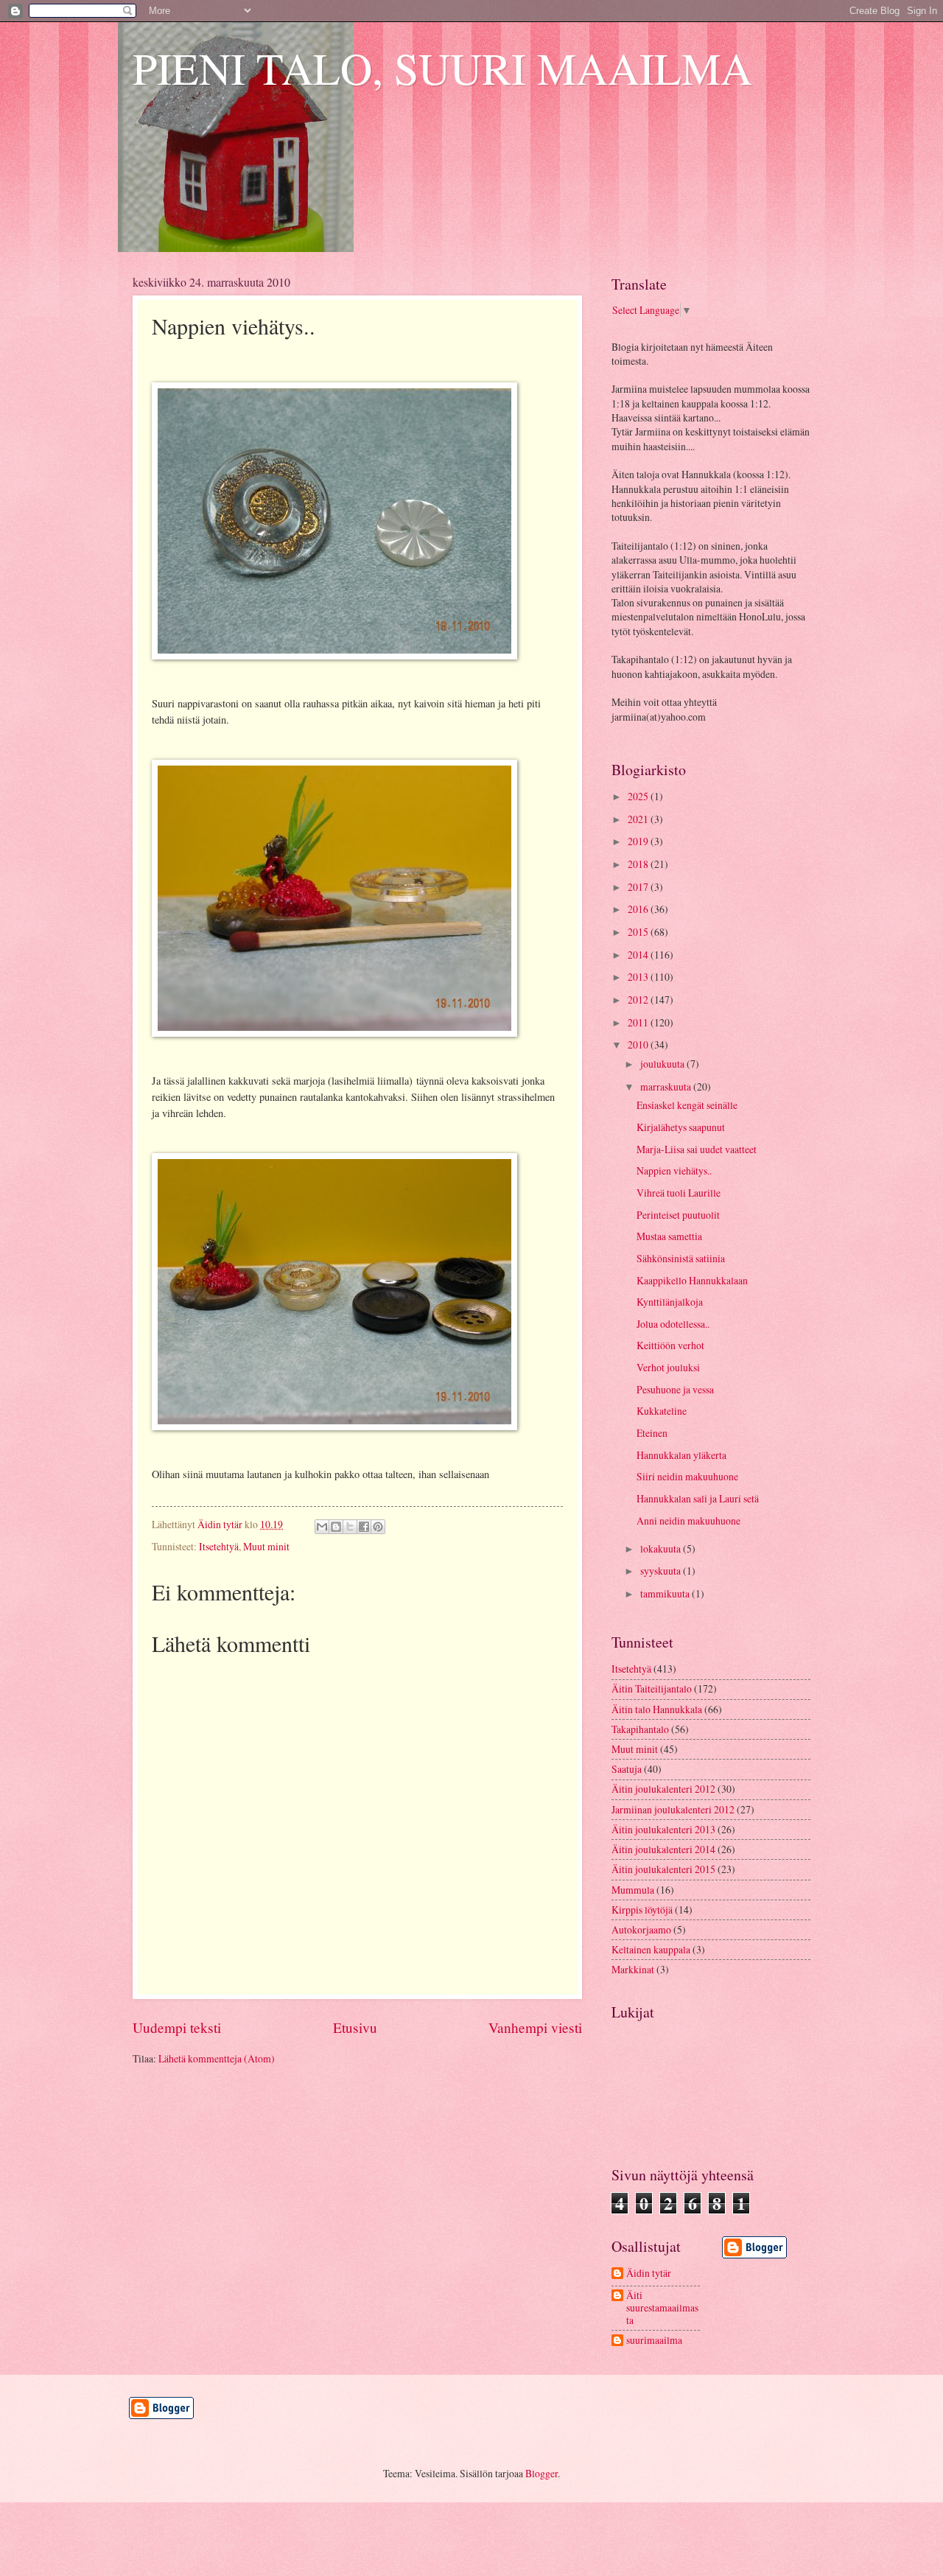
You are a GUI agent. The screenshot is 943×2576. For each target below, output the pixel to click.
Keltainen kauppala (651, 1949)
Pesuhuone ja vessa (675, 1389)
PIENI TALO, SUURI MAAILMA (442, 68)
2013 (639, 977)
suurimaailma (654, 2341)
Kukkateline (662, 1411)
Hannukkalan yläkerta (681, 1455)
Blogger (541, 2473)
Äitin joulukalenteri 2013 (663, 1829)
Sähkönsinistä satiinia (681, 1258)
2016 (639, 909)
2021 (639, 819)
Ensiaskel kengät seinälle (687, 1105)
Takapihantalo (640, 1729)
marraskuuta (667, 1086)
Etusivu (355, 2027)
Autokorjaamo (641, 1929)
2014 (639, 955)
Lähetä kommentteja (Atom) (217, 2058)
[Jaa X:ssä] (350, 1527)
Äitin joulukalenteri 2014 (663, 1849)
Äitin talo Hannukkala (657, 1709)
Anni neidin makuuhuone (688, 1520)
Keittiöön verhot (670, 1345)
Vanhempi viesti (535, 2027)
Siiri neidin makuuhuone (687, 1476)
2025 (639, 796)
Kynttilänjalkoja (670, 1302)
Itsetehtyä (219, 1546)
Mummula (633, 1890)
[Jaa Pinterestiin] (378, 1527)
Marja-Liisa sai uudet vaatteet (697, 1149)
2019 (639, 841)
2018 (639, 864)
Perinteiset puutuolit (678, 1215)
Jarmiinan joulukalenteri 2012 (673, 1809)
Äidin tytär (649, 2274)
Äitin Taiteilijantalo (652, 1688)
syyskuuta (662, 1571)
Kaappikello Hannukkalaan (692, 1280)
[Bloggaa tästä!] (336, 1527)
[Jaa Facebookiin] (364, 1527)
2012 (639, 1000)
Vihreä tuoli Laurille (679, 1193)
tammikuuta (666, 1593)
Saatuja (627, 1769)
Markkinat (633, 1969)
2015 (639, 932)
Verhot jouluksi (668, 1367)
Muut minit (266, 1546)
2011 (639, 1022)
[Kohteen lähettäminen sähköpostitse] (322, 1527)
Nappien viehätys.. (674, 1170)
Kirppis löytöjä (642, 1910)
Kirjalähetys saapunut (681, 1127)
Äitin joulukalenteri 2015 (663, 1869)
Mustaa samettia (669, 1236)
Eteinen (652, 1433)
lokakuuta (662, 1548)
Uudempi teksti (177, 2027)
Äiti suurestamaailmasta (662, 2308)
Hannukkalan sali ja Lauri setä (698, 1498)
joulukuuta (663, 1064)
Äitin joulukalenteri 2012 (663, 1789)
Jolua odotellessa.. (673, 1324)
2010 (639, 1044)
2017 (639, 887)
